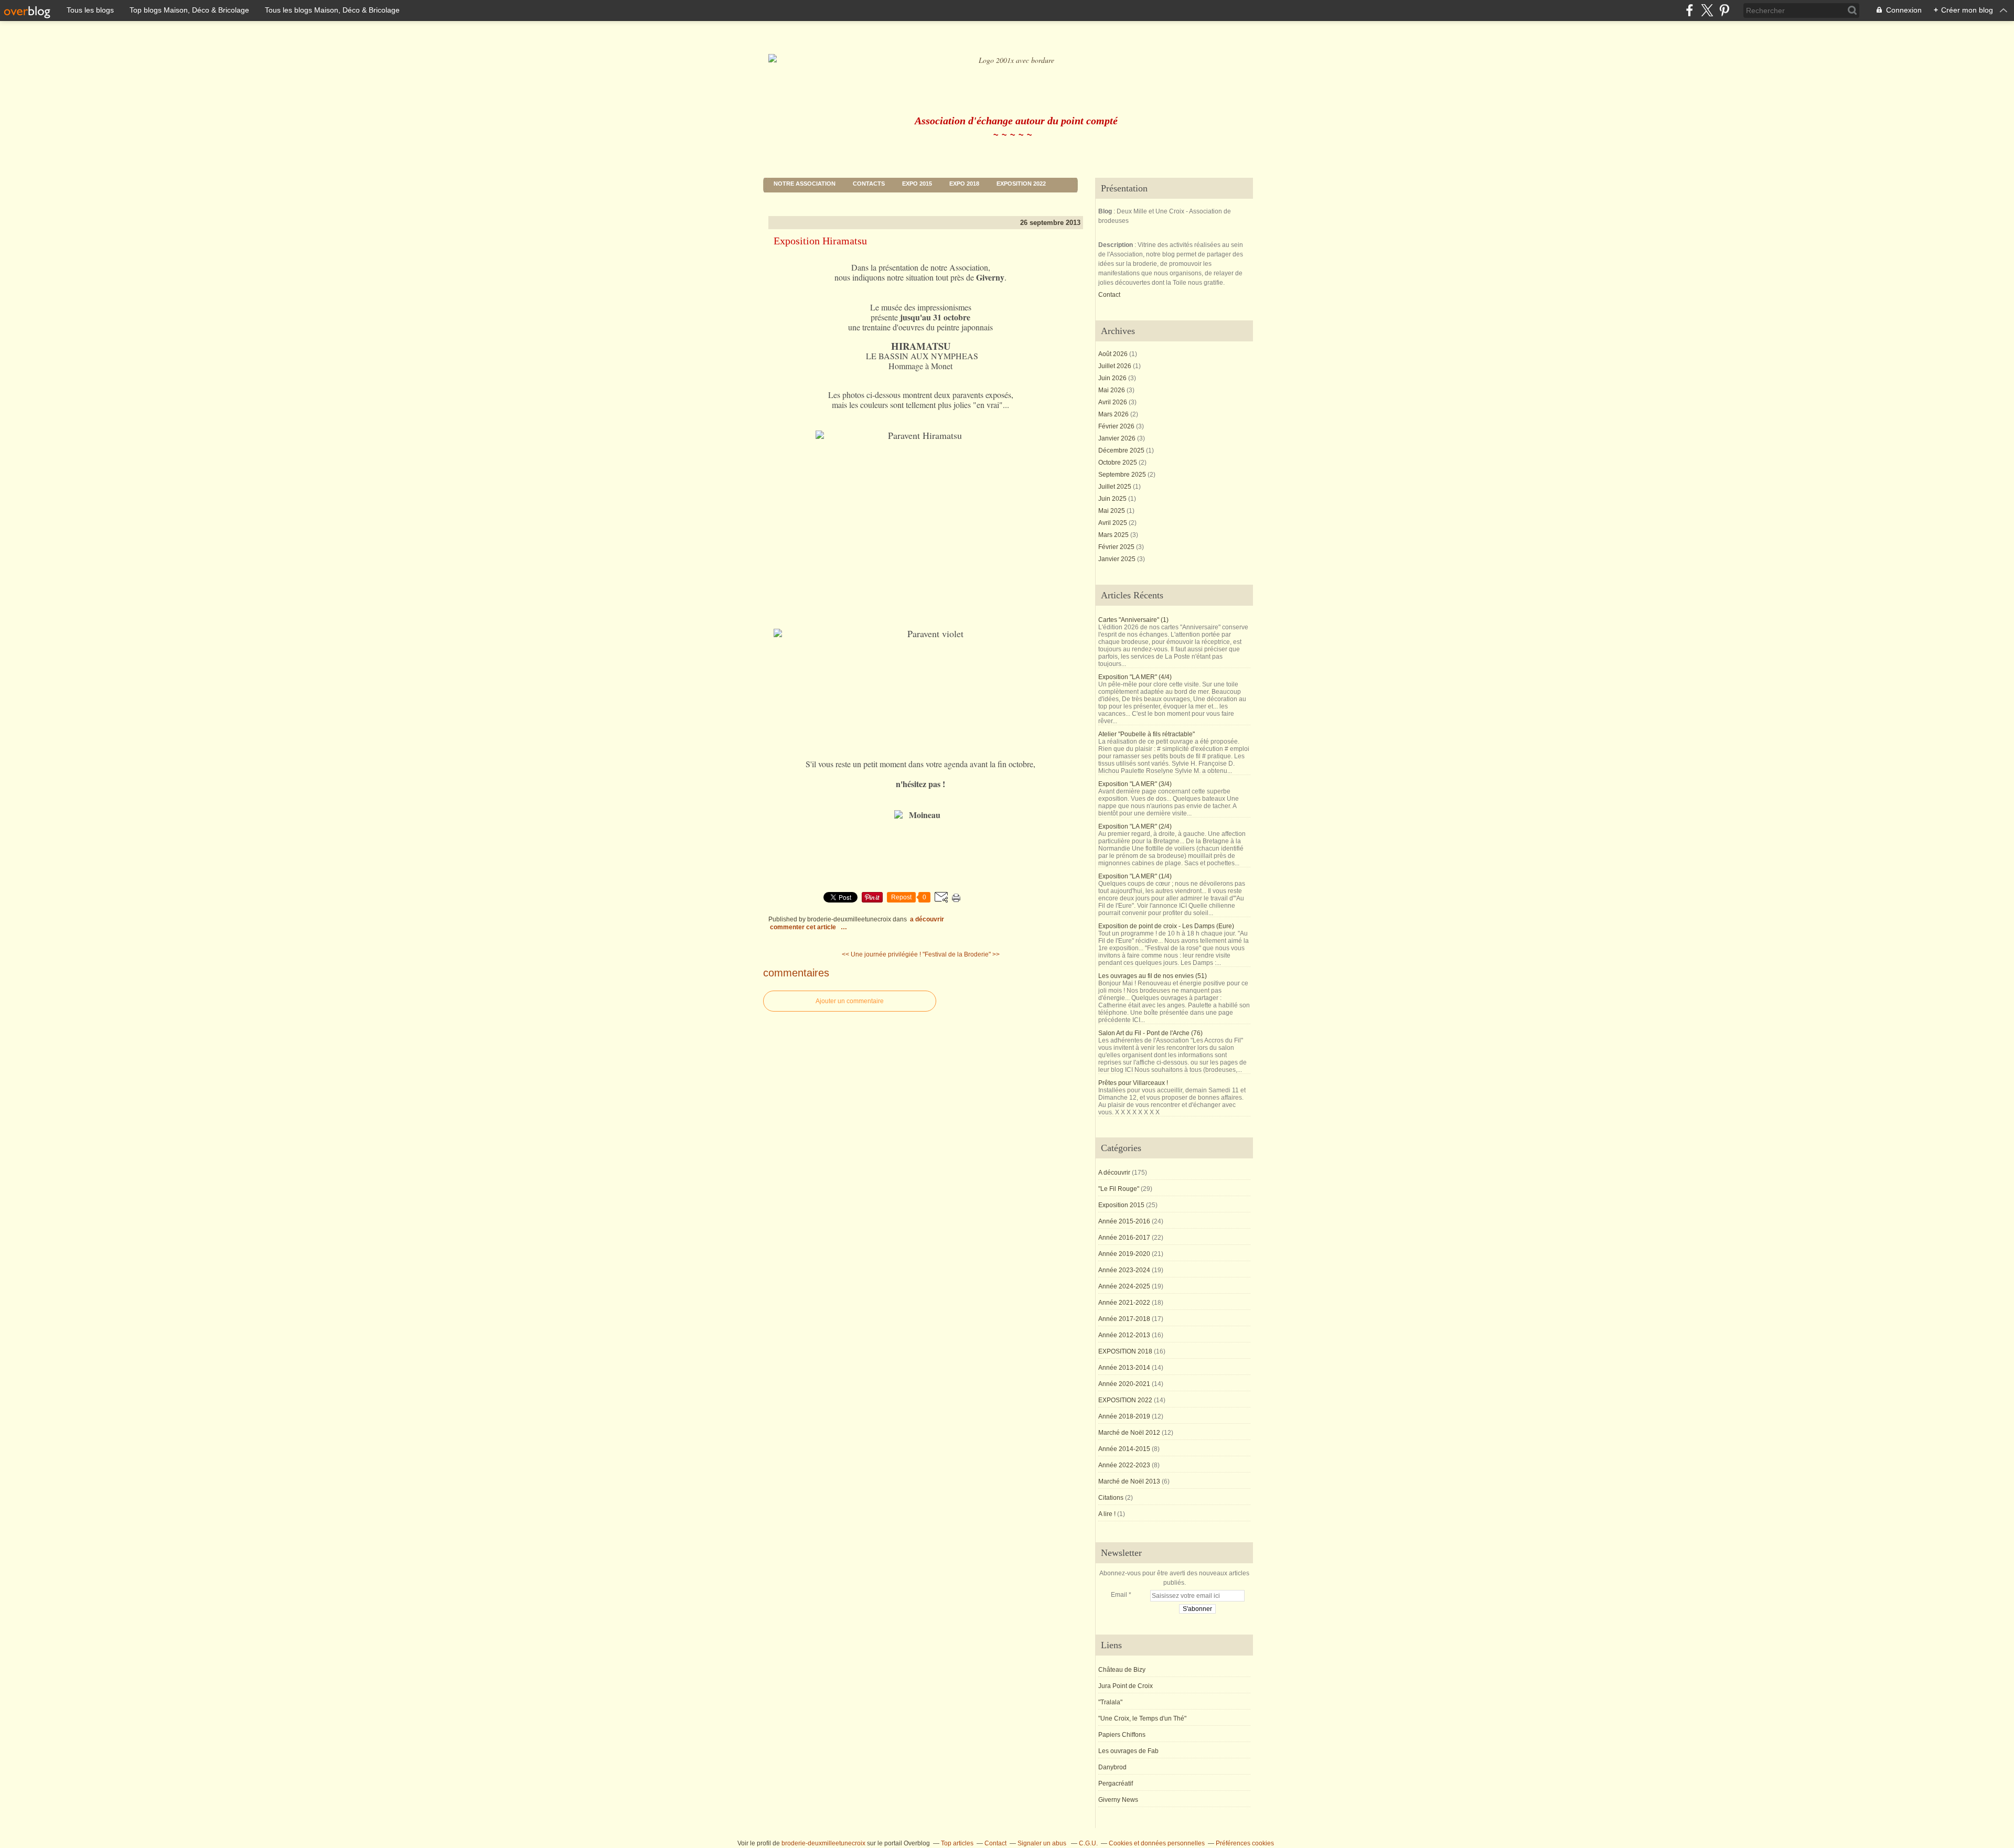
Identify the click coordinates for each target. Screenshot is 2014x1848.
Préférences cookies (1245, 1843)
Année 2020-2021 (1124, 1384)
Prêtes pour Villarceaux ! (1133, 1083)
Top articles (957, 1843)
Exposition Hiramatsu (820, 241)
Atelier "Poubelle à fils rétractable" (1147, 734)
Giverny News (1118, 1800)
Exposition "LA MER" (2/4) (1135, 826)
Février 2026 (1117, 426)
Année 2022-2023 (1124, 1465)
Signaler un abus (1043, 1843)
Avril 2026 (1113, 402)
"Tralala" (1110, 1702)
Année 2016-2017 (1124, 1238)
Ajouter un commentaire (850, 1001)
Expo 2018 (964, 184)
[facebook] (1690, 10)
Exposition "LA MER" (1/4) (1135, 876)
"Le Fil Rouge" (1119, 1189)
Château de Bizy (1122, 1670)
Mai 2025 (1112, 511)
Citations (1111, 1498)
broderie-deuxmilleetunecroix (823, 1843)
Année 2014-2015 (1124, 1449)
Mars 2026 (1114, 414)
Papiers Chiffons (1122, 1735)
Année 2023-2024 (1124, 1270)
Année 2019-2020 (1124, 1254)
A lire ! (1107, 1514)
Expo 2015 (917, 184)
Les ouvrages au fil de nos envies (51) (1153, 976)
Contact (1109, 295)
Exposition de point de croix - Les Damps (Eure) (1166, 926)
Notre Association (805, 184)
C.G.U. (1088, 1843)
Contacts (869, 184)
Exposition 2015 (1121, 1205)
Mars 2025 (1114, 535)
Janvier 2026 (1118, 438)
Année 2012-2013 (1124, 1335)
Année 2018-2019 (1124, 1416)
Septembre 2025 (1123, 475)
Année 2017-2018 (1124, 1319)
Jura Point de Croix (1126, 1686)
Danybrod (1112, 1767)
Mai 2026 (1112, 390)
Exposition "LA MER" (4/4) (1135, 677)
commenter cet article (804, 927)
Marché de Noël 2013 (1129, 1481)
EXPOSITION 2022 (1021, 184)
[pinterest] (1724, 10)
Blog (1105, 211)
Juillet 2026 (1116, 366)
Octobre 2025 (1118, 463)
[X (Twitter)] (1707, 10)
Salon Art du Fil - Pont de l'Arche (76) (1150, 1033)
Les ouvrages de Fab (1128, 1751)
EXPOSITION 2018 (1125, 1351)
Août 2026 (1114, 354)
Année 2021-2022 (1124, 1303)
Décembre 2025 (1122, 450)
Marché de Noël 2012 (1129, 1433)
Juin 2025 (1113, 499)
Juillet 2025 (1116, 487)
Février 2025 (1117, 547)
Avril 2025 (1113, 523)
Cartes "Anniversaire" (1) (1133, 620)
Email (1119, 1595)
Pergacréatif (1116, 1783)
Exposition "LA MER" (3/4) (1135, 784)
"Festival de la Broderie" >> (961, 954)
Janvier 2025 (1118, 559)
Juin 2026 (1113, 378)
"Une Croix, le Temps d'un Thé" (1142, 1718)
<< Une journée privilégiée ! (881, 954)
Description (1116, 245)
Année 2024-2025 (1124, 1286)
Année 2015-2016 (1124, 1221)
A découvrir (927, 919)
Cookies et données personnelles (1157, 1843)
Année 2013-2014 (1124, 1368)
